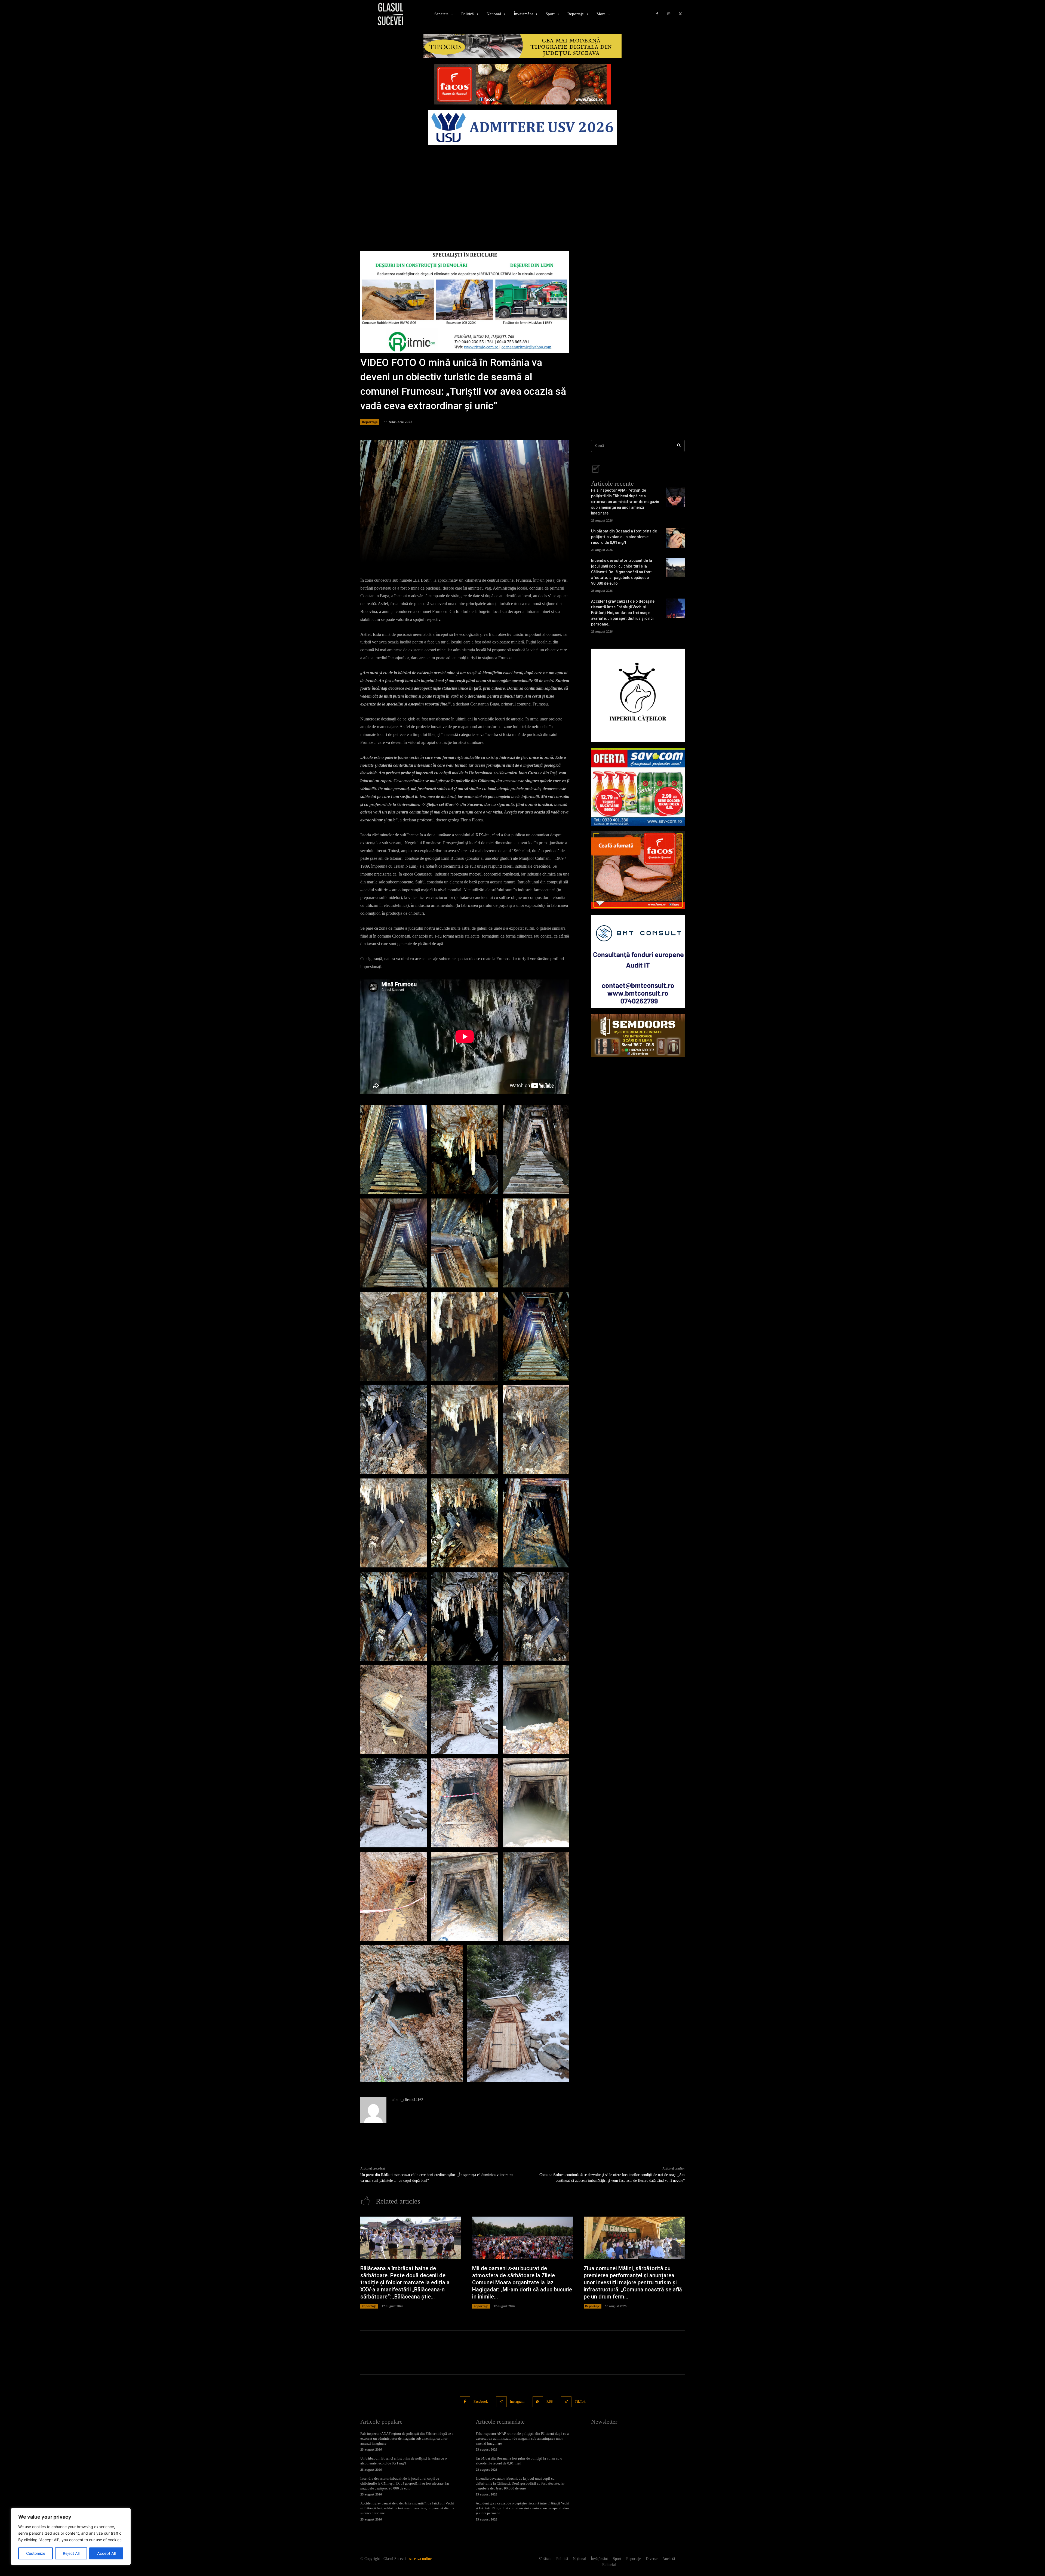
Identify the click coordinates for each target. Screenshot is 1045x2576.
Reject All (71, 2553)
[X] (680, 14)
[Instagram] (669, 14)
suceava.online (420, 2559)
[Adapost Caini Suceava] (638, 695)
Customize (36, 2553)
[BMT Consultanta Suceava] (638, 962)
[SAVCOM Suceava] (638, 787)
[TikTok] (566, 2402)
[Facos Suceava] (638, 870)
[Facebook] (657, 14)
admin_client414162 (408, 2100)
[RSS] (538, 2402)
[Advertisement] (522, 188)
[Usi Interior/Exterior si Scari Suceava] (638, 1036)
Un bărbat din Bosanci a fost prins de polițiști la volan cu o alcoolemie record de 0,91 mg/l (624, 537)
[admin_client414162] (373, 2110)
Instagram (517, 2401)
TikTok (580, 2401)
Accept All (106, 2553)
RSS (550, 2401)
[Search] (679, 446)
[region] (71, 2537)
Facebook (481, 2401)
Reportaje (370, 422)
